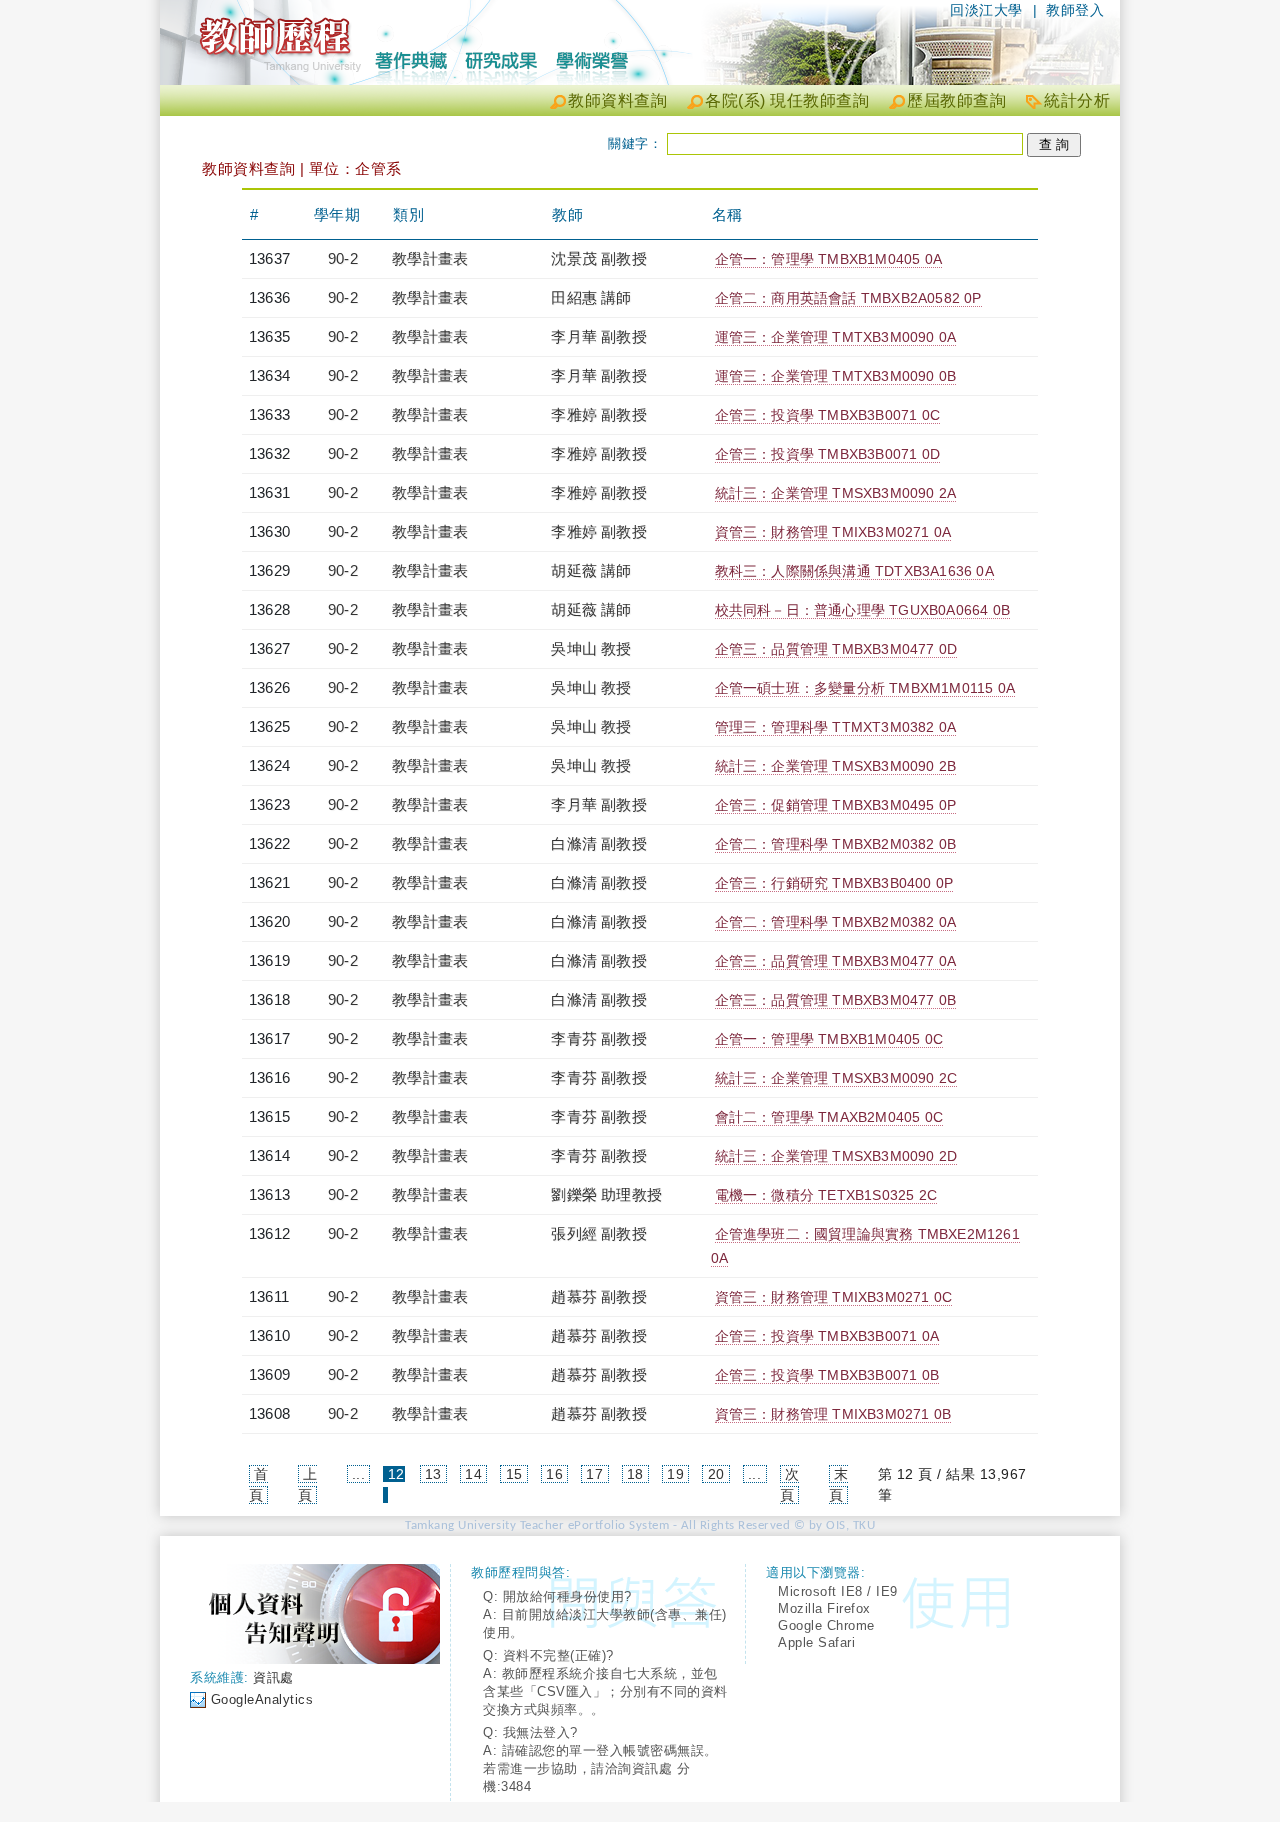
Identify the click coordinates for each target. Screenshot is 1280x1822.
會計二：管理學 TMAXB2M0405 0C (829, 1117)
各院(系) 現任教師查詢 (787, 100)
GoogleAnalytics (262, 1699)
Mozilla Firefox (824, 1608)
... (359, 1474)
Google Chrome (826, 1625)
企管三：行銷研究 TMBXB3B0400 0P (834, 883)
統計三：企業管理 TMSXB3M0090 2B (836, 766)
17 (594, 1474)
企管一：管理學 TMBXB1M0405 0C (829, 1039)
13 (433, 1474)
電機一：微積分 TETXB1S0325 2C (826, 1195)
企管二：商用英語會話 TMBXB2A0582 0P (848, 298)
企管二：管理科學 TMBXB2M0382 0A (836, 922)
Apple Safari (816, 1642)
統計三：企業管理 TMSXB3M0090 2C (836, 1078)
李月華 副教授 (598, 336)
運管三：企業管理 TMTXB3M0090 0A (836, 337)
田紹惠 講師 (591, 297)
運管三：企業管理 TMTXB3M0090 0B (836, 376)
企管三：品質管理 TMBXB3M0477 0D (836, 649)
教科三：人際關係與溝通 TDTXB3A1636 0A (854, 571)
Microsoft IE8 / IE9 (838, 1591)
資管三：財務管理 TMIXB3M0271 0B (833, 1414)
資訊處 (273, 1677)
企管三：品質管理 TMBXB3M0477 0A (836, 961)
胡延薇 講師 (591, 570)
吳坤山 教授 (591, 648)
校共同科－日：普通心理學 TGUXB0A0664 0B (862, 610)
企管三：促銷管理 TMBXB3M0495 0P (836, 805)
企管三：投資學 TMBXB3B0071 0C (827, 415)
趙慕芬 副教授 (598, 1296)
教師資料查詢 (617, 100)
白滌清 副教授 (598, 843)
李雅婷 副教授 (598, 414)
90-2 (343, 258)
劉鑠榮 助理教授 (606, 1194)
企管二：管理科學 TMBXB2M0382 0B (836, 844)
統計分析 (1077, 100)
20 (716, 1474)
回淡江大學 (986, 10)
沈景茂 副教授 (598, 258)
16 (554, 1474)
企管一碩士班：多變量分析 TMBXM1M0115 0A (865, 688)
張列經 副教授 (598, 1233)
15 (514, 1474)
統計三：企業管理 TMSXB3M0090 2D (836, 1156)
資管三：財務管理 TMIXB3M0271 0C (834, 1297)
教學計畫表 (430, 258)
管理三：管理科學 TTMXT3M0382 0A (836, 727)
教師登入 (1075, 10)
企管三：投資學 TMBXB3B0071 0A (827, 1336)
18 (635, 1474)
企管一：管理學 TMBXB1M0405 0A (828, 259)
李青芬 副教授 (598, 1038)
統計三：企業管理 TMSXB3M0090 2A (836, 493)
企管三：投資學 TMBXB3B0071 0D (827, 454)
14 (473, 1474)
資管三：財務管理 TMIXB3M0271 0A (833, 532)
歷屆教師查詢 (956, 100)
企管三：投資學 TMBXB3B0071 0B (827, 1375)
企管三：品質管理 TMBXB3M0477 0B (836, 1000)
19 (675, 1474)
